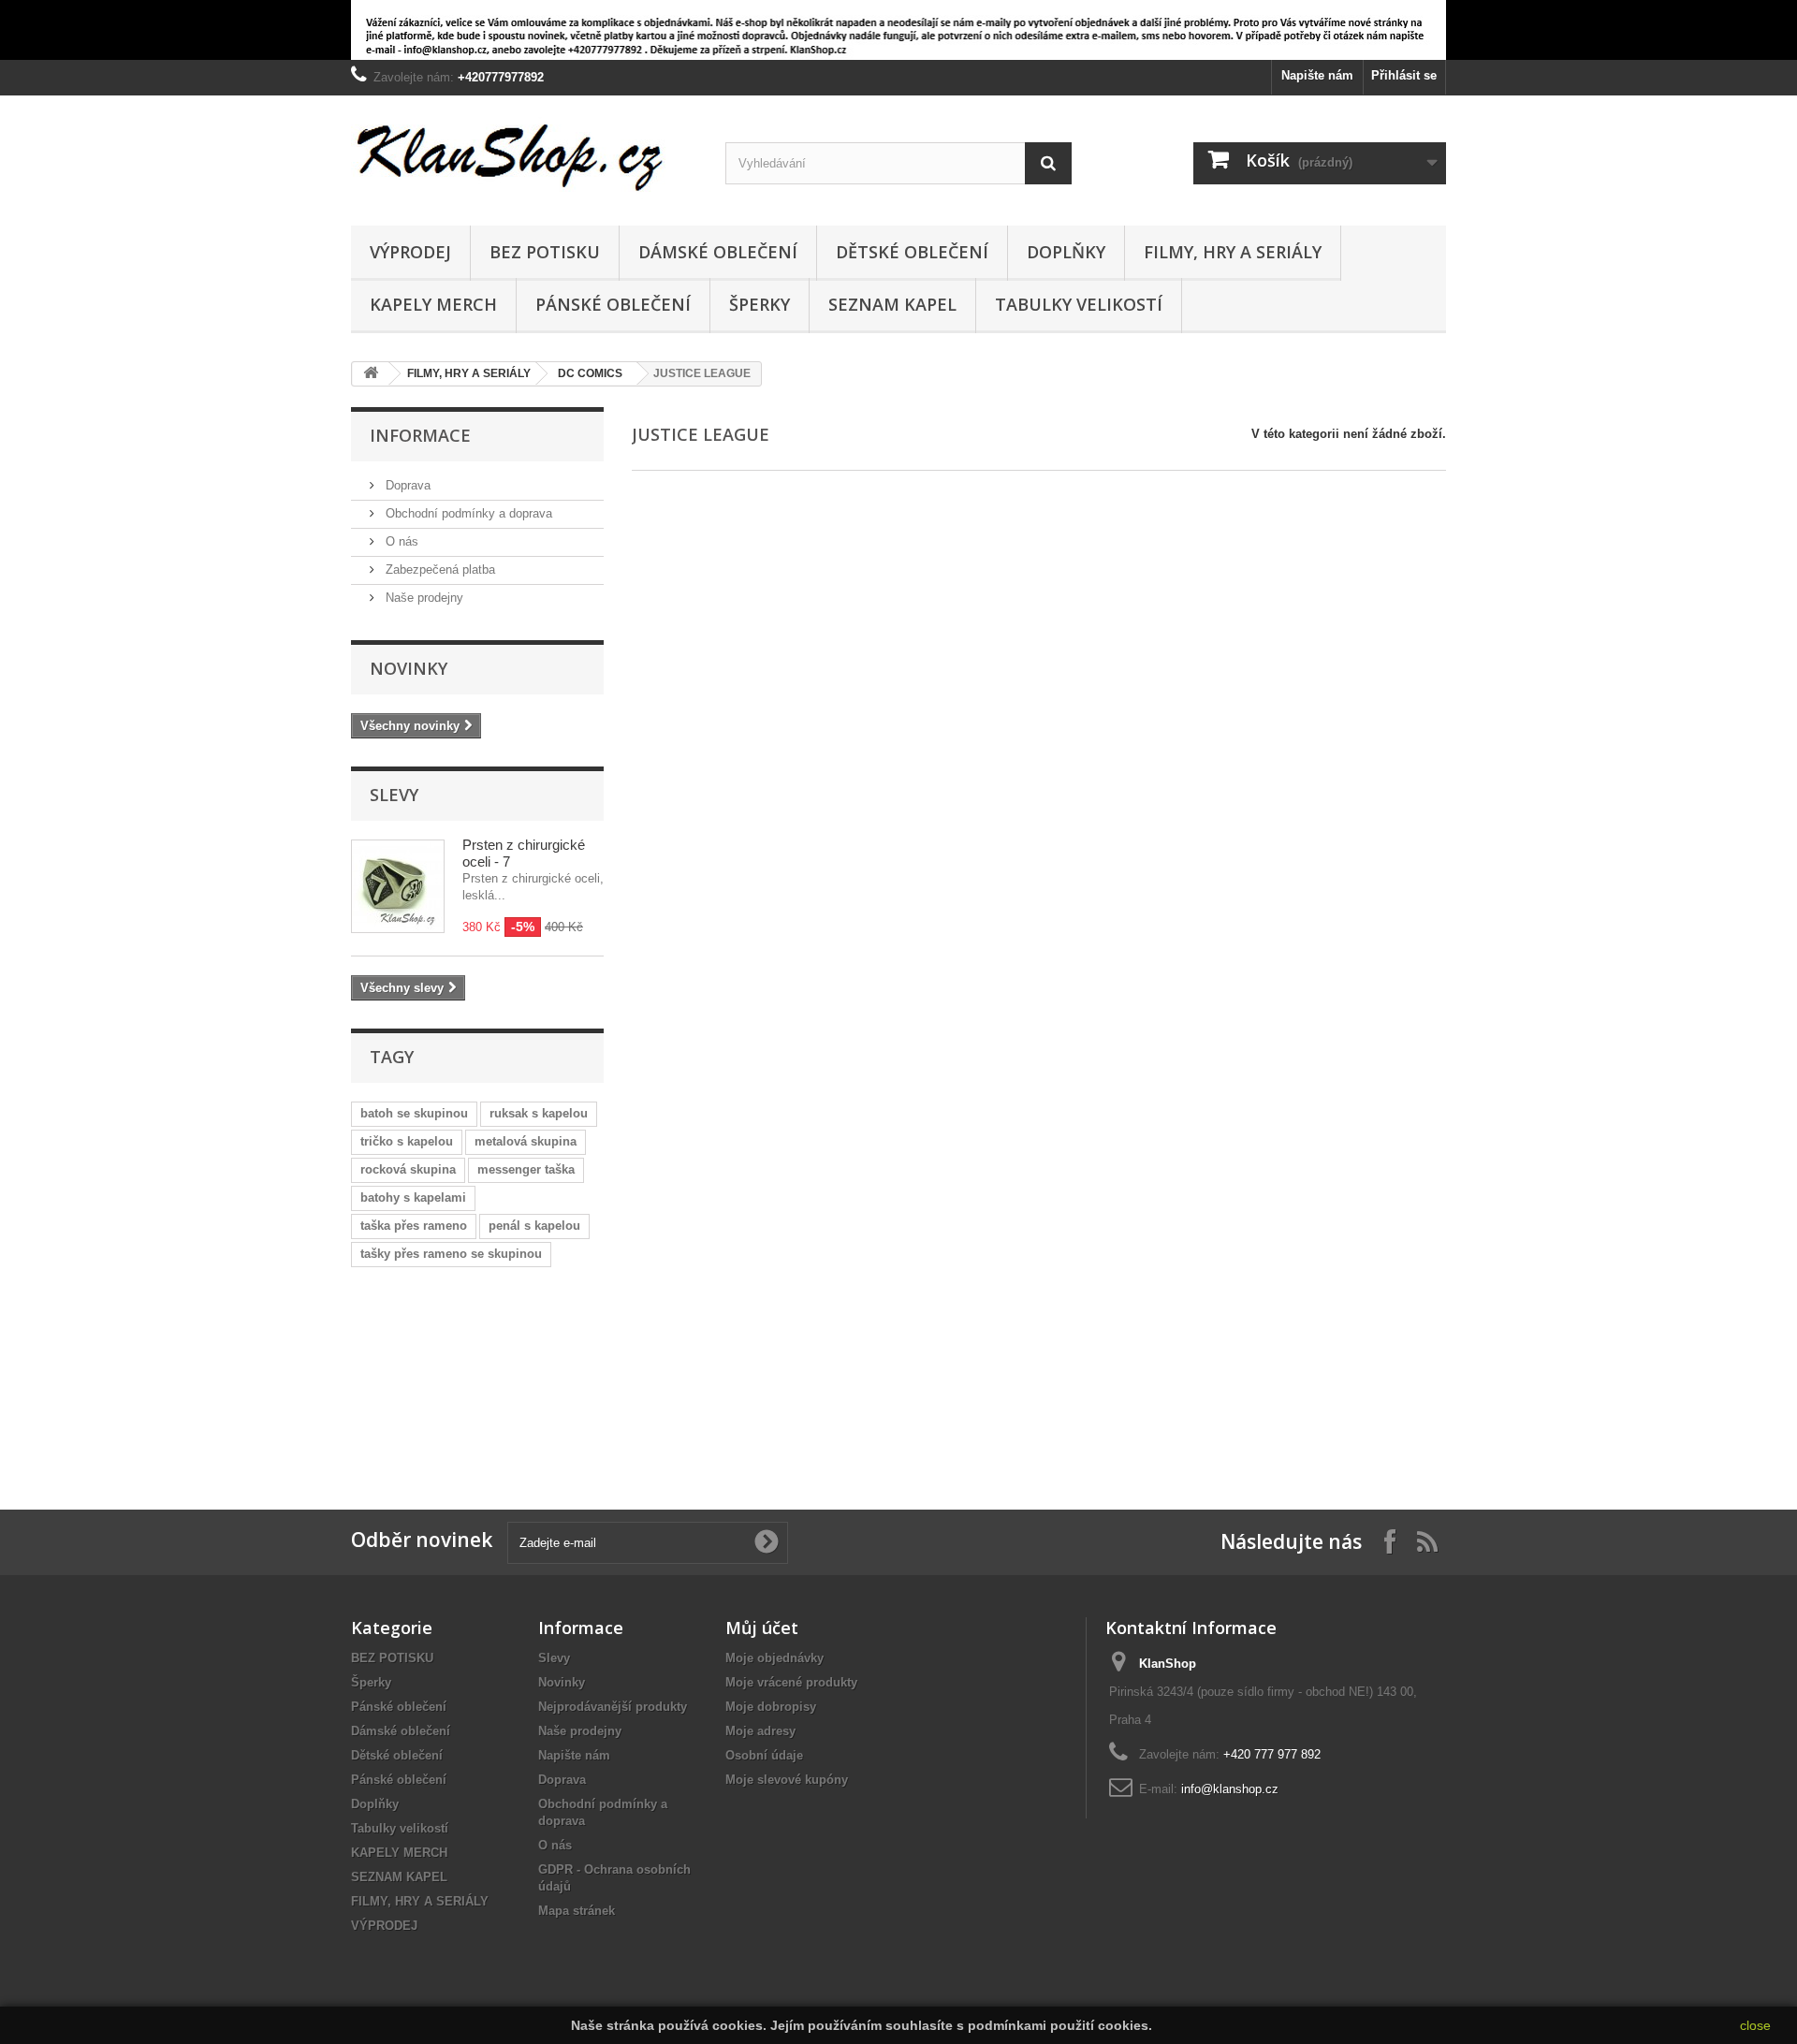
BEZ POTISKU (545, 252)
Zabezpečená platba (438, 569)
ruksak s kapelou (539, 1113)
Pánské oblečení (613, 304)
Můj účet (762, 1628)
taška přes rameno (414, 1226)
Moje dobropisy (771, 1707)
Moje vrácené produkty (791, 1682)
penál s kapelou (534, 1226)
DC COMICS (590, 373)
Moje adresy (760, 1731)
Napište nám (1317, 75)
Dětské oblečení (912, 252)
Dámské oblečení (718, 252)
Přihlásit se (1404, 75)
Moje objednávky (774, 1658)
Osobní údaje (764, 1755)
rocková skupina (408, 1169)
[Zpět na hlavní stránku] (371, 374)
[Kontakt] (440, 1373)
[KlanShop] (524, 156)
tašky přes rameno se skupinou (451, 1254)
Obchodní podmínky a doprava (467, 513)
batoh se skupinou (414, 1113)
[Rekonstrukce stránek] (898, 30)
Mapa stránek (577, 1911)
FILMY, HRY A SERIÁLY (1233, 252)
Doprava (406, 485)
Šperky (760, 304)
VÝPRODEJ (410, 252)
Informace (420, 435)
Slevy (394, 795)
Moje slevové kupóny (787, 1780)
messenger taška (526, 1169)
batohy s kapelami (413, 1197)
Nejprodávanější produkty (613, 1707)
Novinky (409, 668)
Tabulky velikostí (1079, 304)
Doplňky (1066, 252)
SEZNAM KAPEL (892, 304)
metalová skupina (526, 1141)
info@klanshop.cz (1230, 1789)
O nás (400, 541)
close (1755, 2025)
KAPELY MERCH (433, 304)
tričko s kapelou (407, 1141)
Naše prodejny (423, 598)
